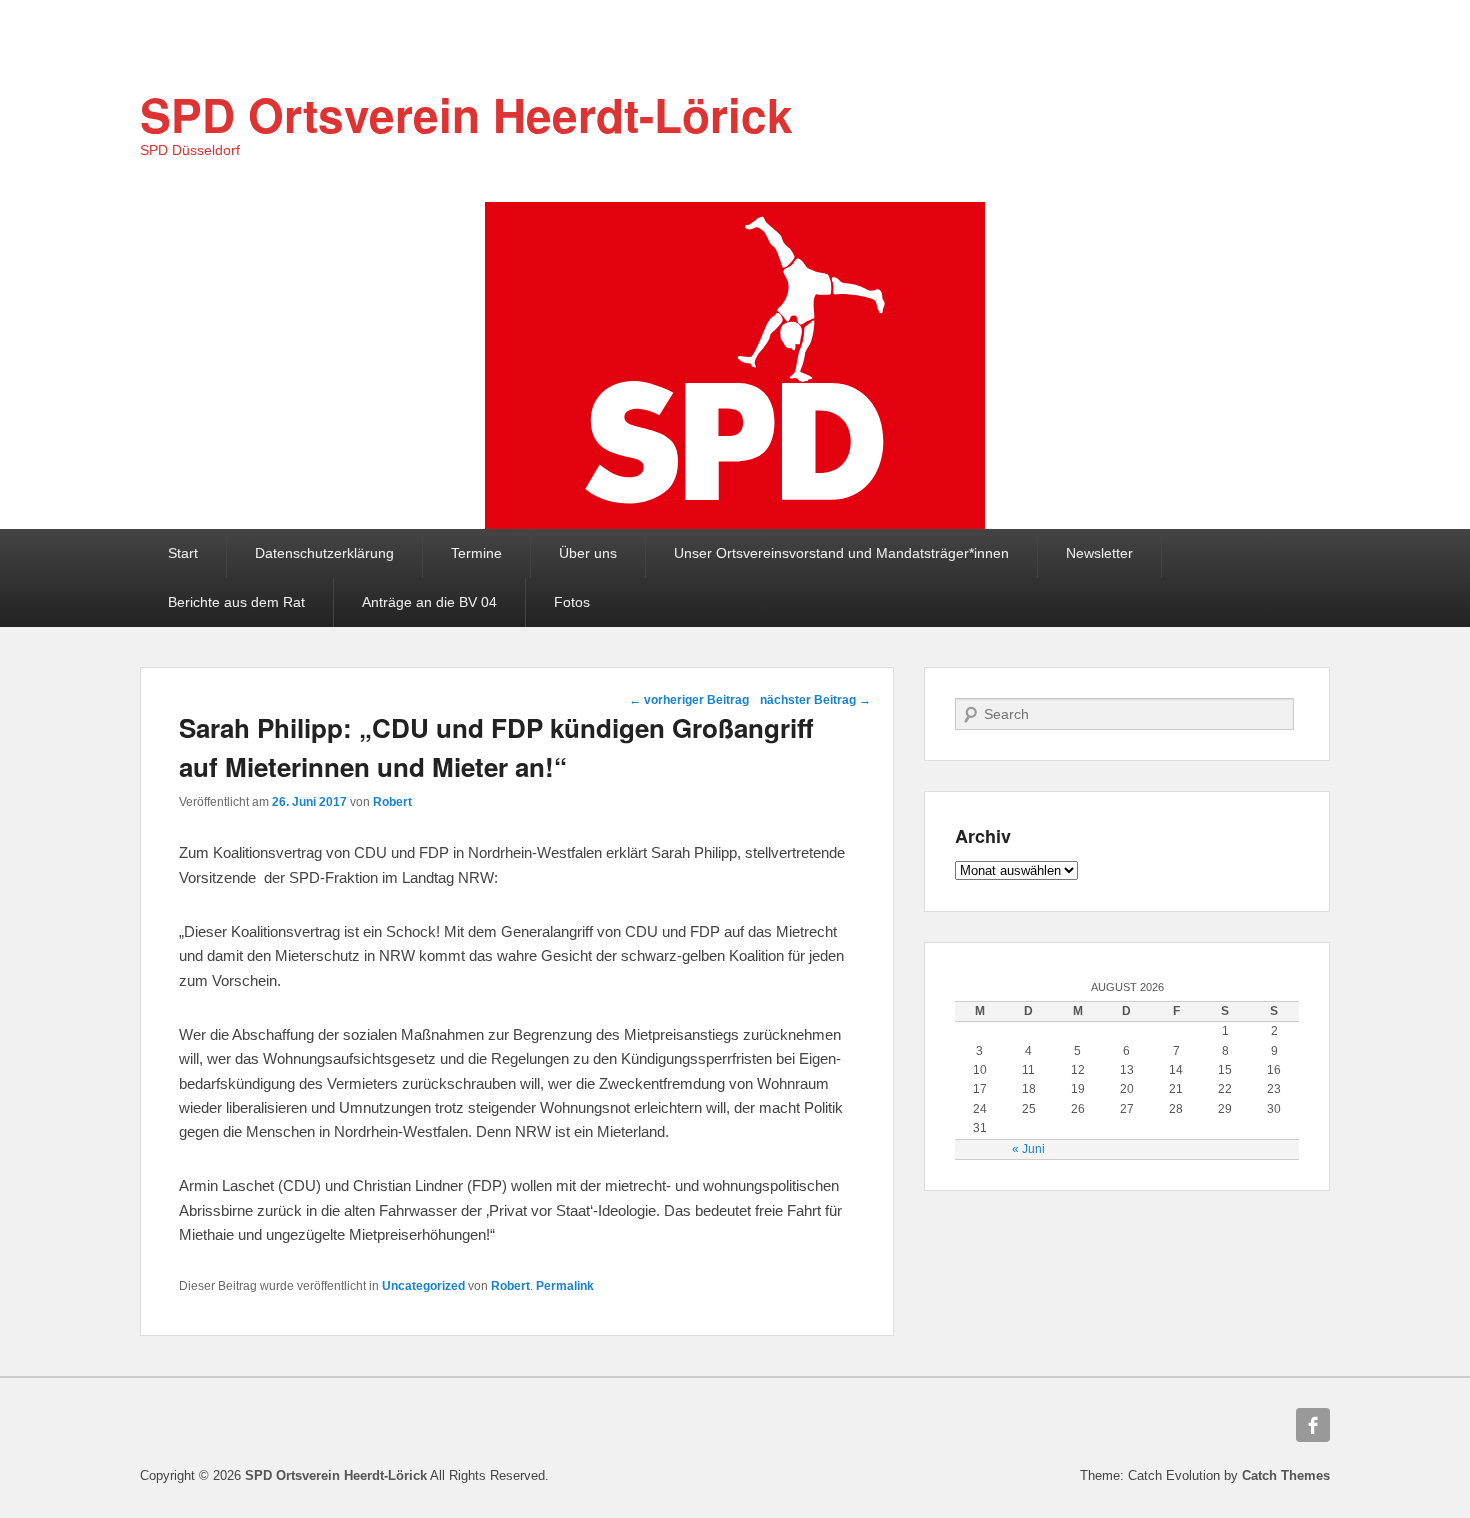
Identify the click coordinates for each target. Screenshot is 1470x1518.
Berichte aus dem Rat (236, 602)
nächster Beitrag (815, 700)
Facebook (1313, 1425)
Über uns (588, 553)
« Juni (1028, 1149)
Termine (476, 553)
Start (183, 553)
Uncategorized (423, 1286)
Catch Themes (1286, 1475)
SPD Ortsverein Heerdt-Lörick (466, 114)
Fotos (572, 602)
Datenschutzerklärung (324, 553)
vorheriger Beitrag (689, 700)
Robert (392, 802)
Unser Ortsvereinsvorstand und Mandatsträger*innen (841, 553)
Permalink (565, 1286)
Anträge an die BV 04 (429, 602)
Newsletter (1099, 553)
